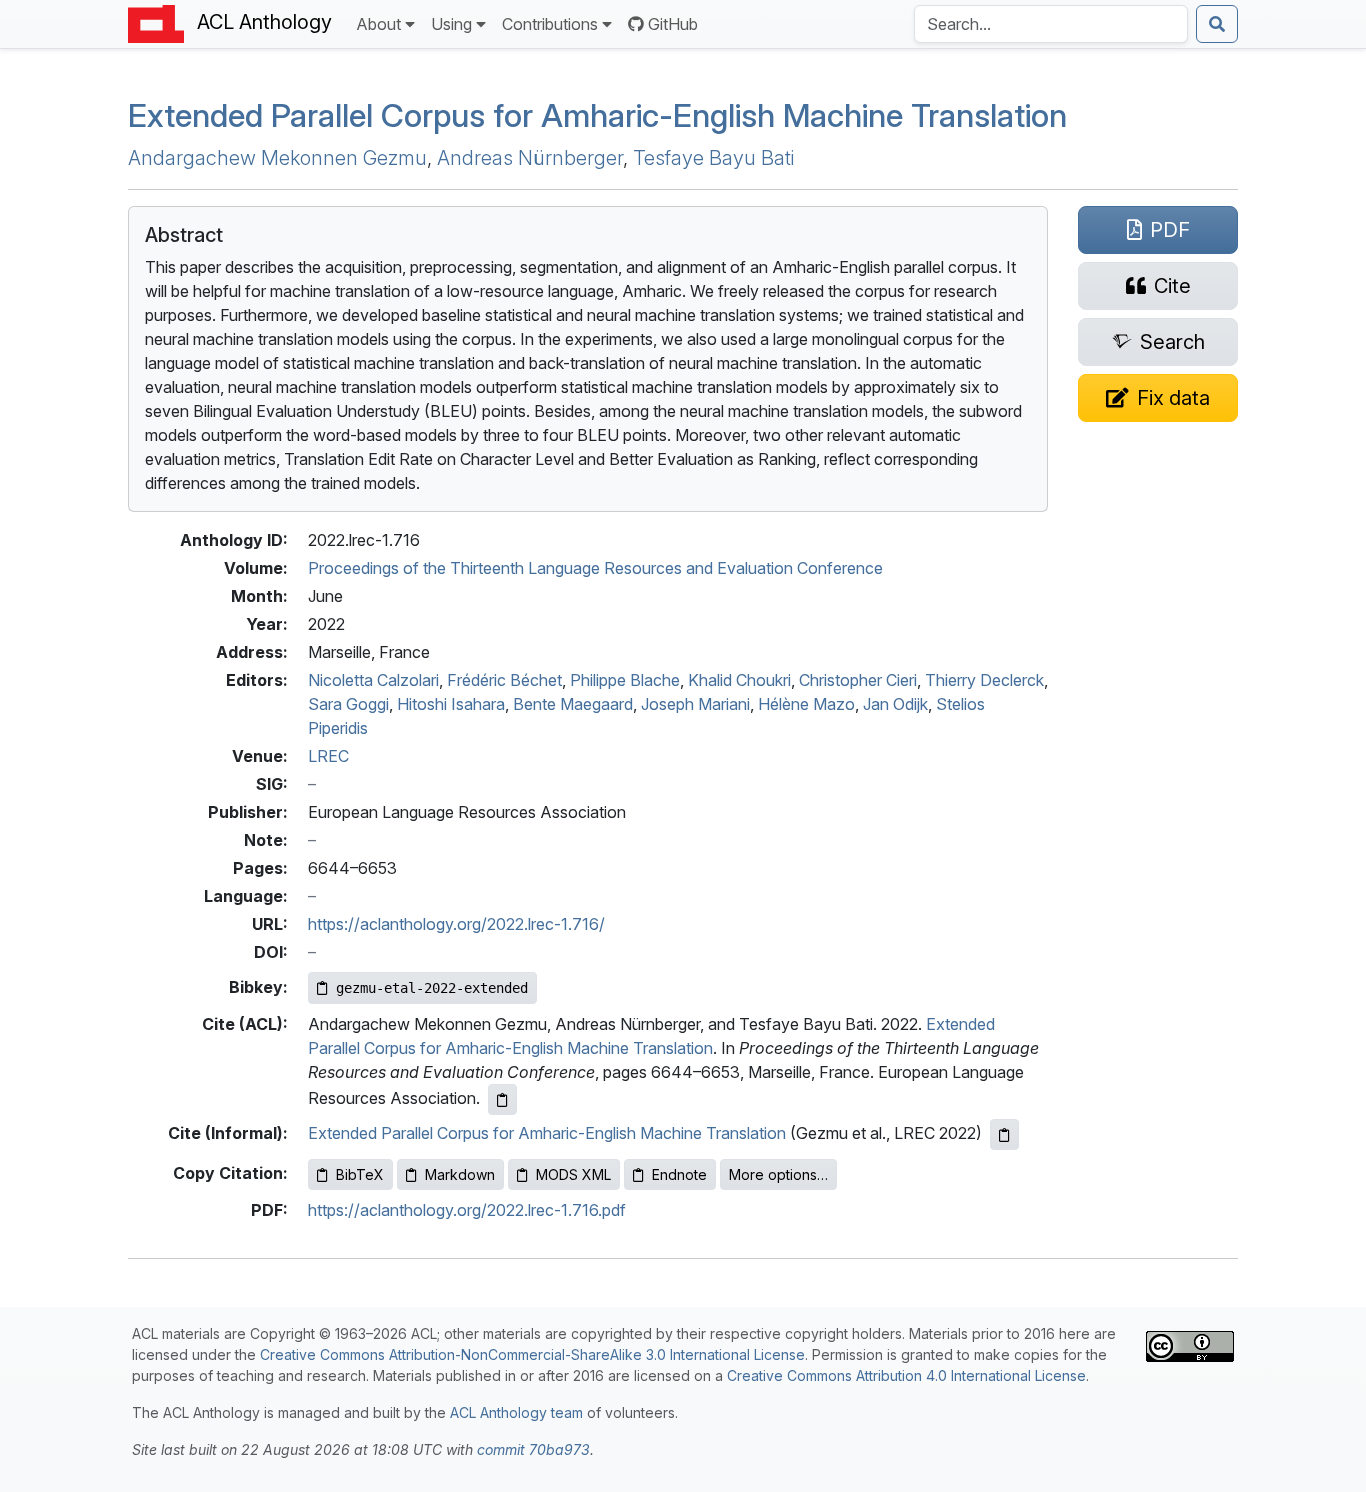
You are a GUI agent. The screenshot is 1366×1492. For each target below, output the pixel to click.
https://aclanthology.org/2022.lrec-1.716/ (456, 924)
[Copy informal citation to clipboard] (1004, 1134)
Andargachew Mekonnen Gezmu (277, 158)
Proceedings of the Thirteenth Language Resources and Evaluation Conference (595, 568)
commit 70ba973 (533, 1449)
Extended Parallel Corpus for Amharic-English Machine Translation (547, 1133)
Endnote (679, 1174)
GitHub (673, 24)
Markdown (460, 1174)
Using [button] (451, 24)
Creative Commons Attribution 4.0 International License (906, 1375)
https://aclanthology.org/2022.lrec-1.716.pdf (467, 1210)
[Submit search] (1217, 24)
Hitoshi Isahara (451, 704)
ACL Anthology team (516, 1412)
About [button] (378, 24)
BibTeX (360, 1174)
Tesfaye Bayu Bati (713, 158)
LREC (328, 756)
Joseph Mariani (695, 704)
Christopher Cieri (858, 680)
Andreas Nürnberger (530, 158)
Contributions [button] (550, 24)
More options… (778, 1174)
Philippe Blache (625, 680)
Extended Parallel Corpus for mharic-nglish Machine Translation (597, 115)
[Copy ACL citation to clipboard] (502, 1099)
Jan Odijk (895, 704)
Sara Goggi (348, 704)
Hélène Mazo (806, 704)
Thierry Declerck (984, 680)
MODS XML (573, 1174)
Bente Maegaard (573, 704)
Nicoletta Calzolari (373, 680)
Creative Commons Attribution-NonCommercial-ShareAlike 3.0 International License (532, 1354)
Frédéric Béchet (504, 680)
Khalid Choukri (739, 680)
